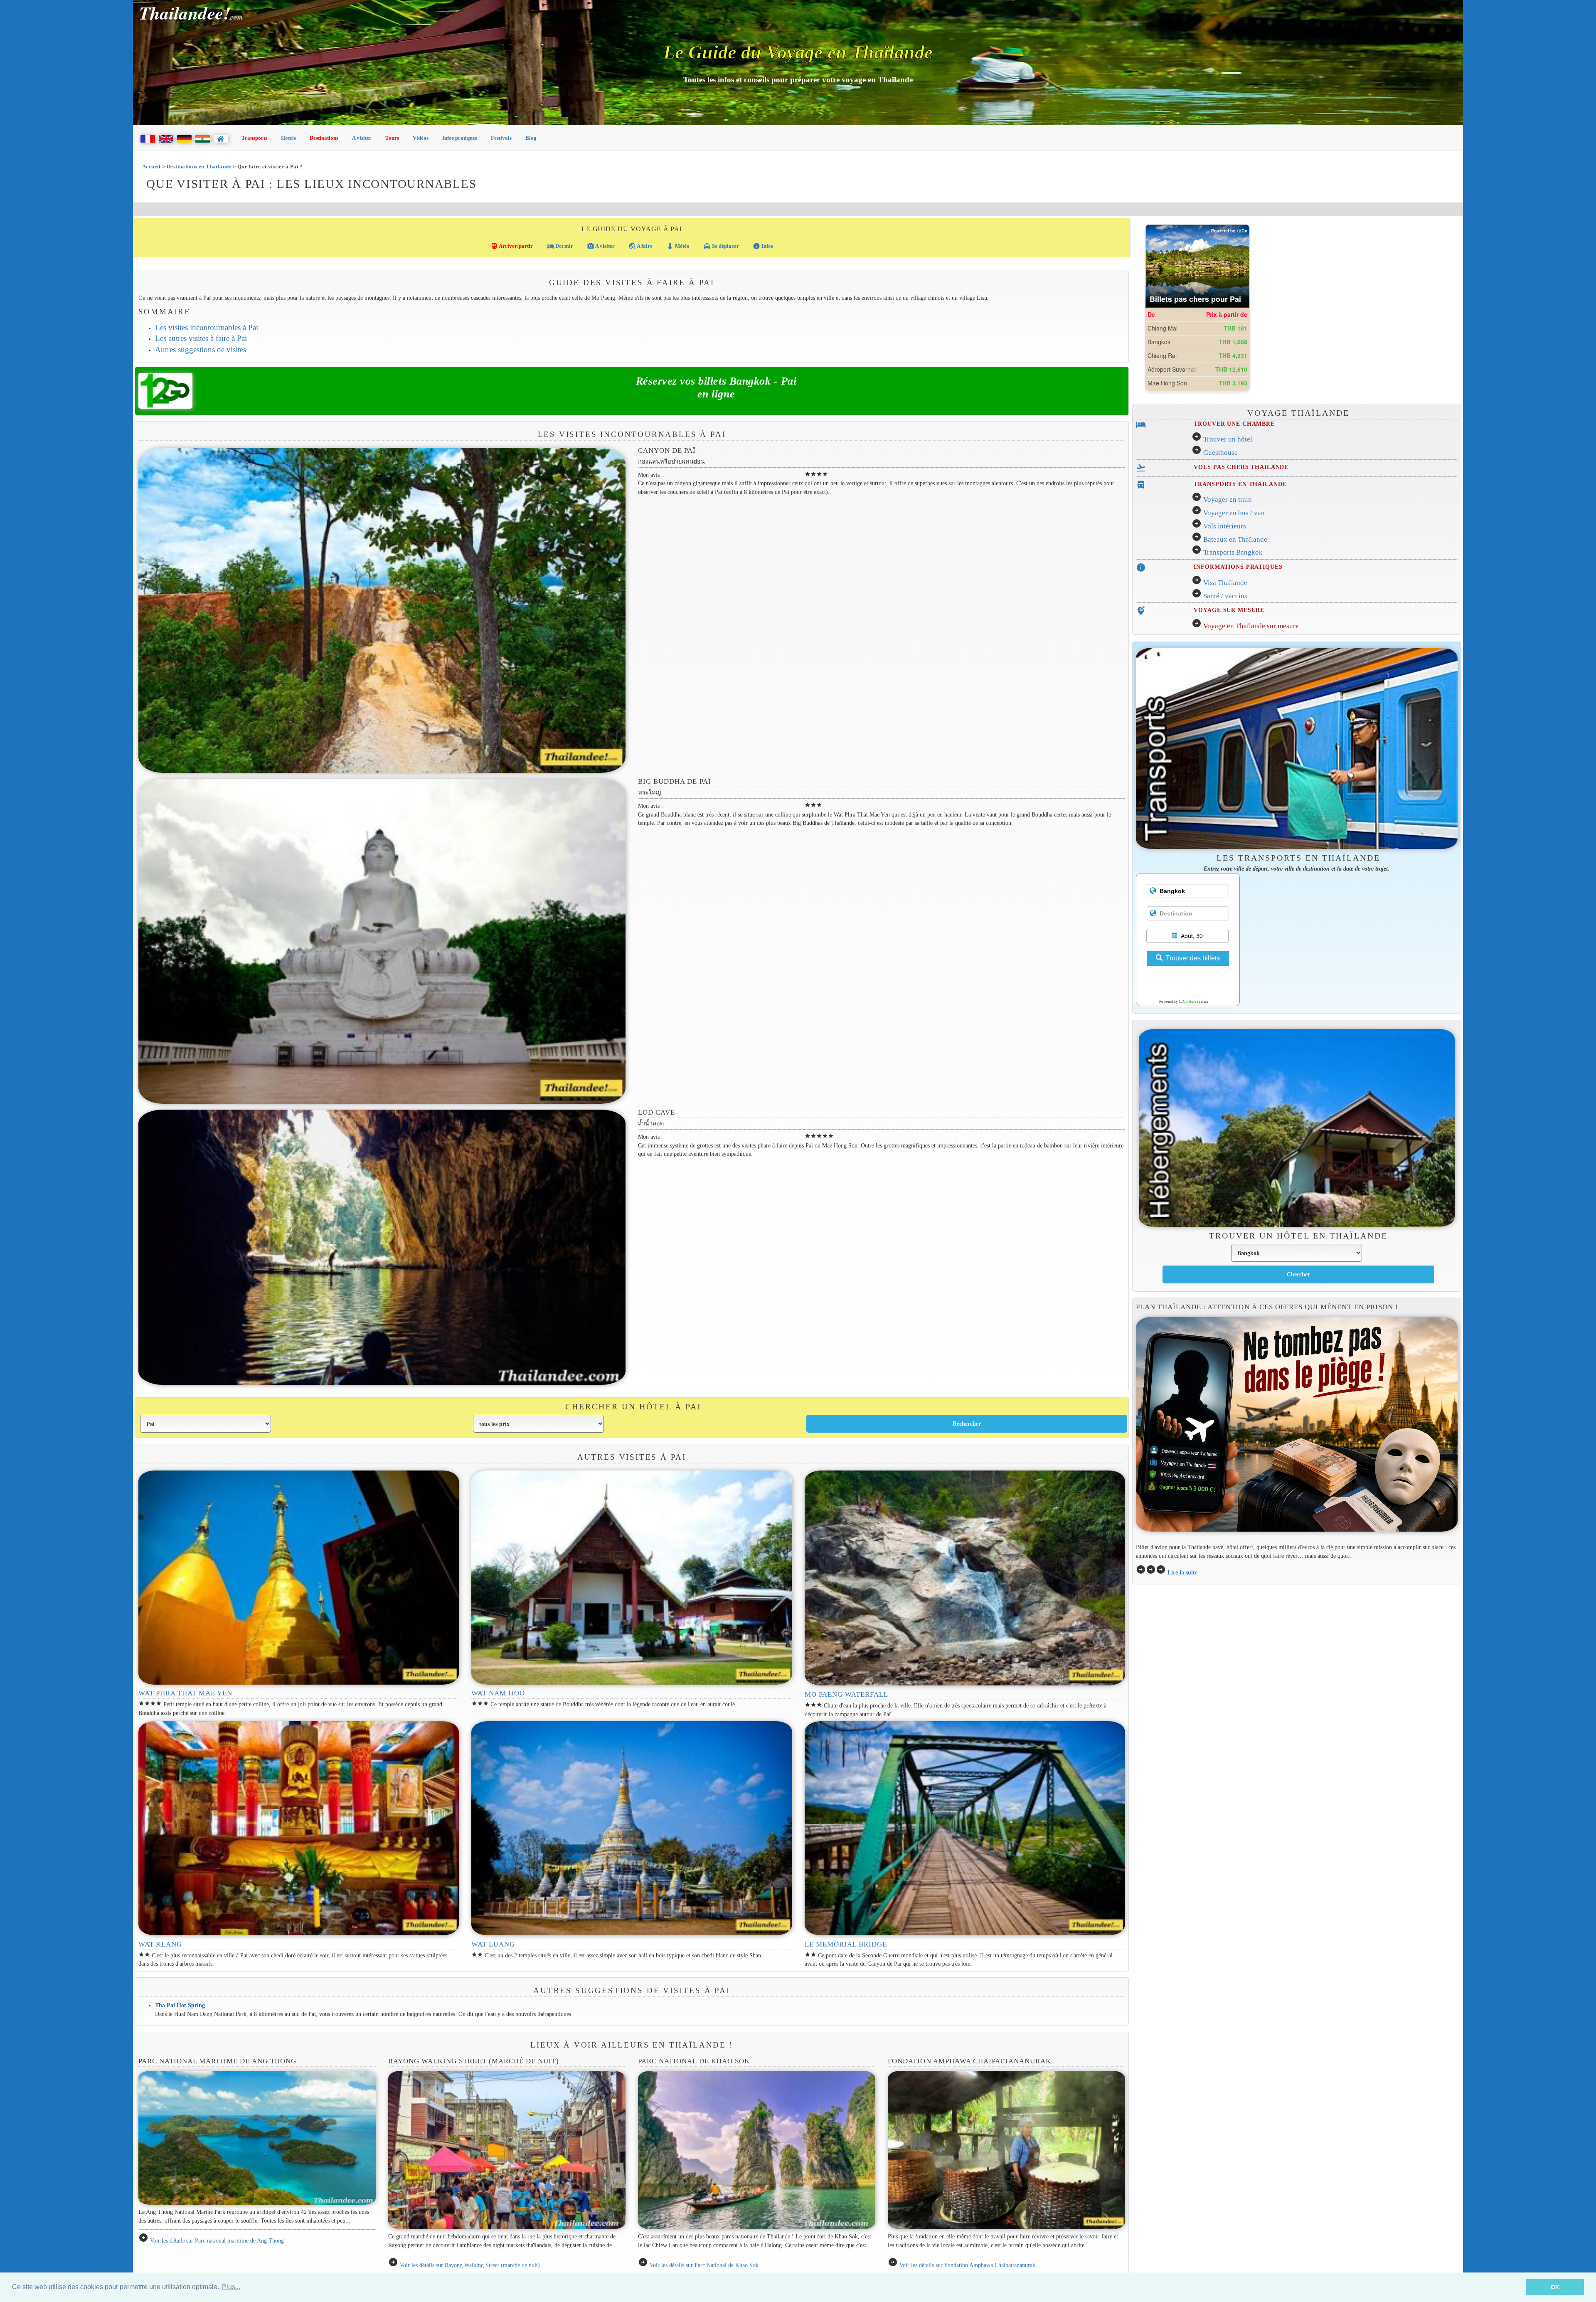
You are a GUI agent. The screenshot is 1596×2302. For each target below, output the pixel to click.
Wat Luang (493, 1944)
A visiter (362, 138)
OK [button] (1555, 2287)
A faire (640, 246)
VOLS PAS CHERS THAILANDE (1241, 467)
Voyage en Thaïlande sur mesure (1251, 626)
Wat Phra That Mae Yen (186, 1693)
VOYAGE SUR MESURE (1229, 610)
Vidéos (421, 138)
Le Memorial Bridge (846, 1944)
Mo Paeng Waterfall (847, 1694)
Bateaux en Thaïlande (1235, 539)
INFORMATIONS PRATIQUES (1238, 567)
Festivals (501, 138)
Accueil (151, 167)
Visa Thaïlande (1225, 583)
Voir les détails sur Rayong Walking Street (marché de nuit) (470, 2265)
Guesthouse (1220, 453)
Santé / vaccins (1225, 596)
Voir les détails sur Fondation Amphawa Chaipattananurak (967, 2265)
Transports (254, 138)
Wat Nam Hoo (498, 1693)
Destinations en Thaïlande (199, 167)
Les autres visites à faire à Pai (201, 338)
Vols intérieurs (1225, 526)
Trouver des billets (1193, 958)
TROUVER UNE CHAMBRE (1234, 424)
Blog (531, 138)
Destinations (324, 138)
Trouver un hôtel (1228, 439)
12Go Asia (1187, 1002)
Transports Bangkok (1233, 552)
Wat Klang (160, 1944)
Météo (678, 246)
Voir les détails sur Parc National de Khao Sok (704, 2265)
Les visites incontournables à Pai (207, 327)
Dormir (560, 246)
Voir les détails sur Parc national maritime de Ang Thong (217, 2240)
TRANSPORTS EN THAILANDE (1240, 484)
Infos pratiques (460, 138)
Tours (392, 138)
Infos (763, 246)
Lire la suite (1182, 1572)
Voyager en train (1228, 500)
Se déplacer (721, 246)
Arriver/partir (512, 246)
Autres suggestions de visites (201, 349)
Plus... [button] (231, 2287)
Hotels (288, 138)
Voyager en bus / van (1234, 513)
